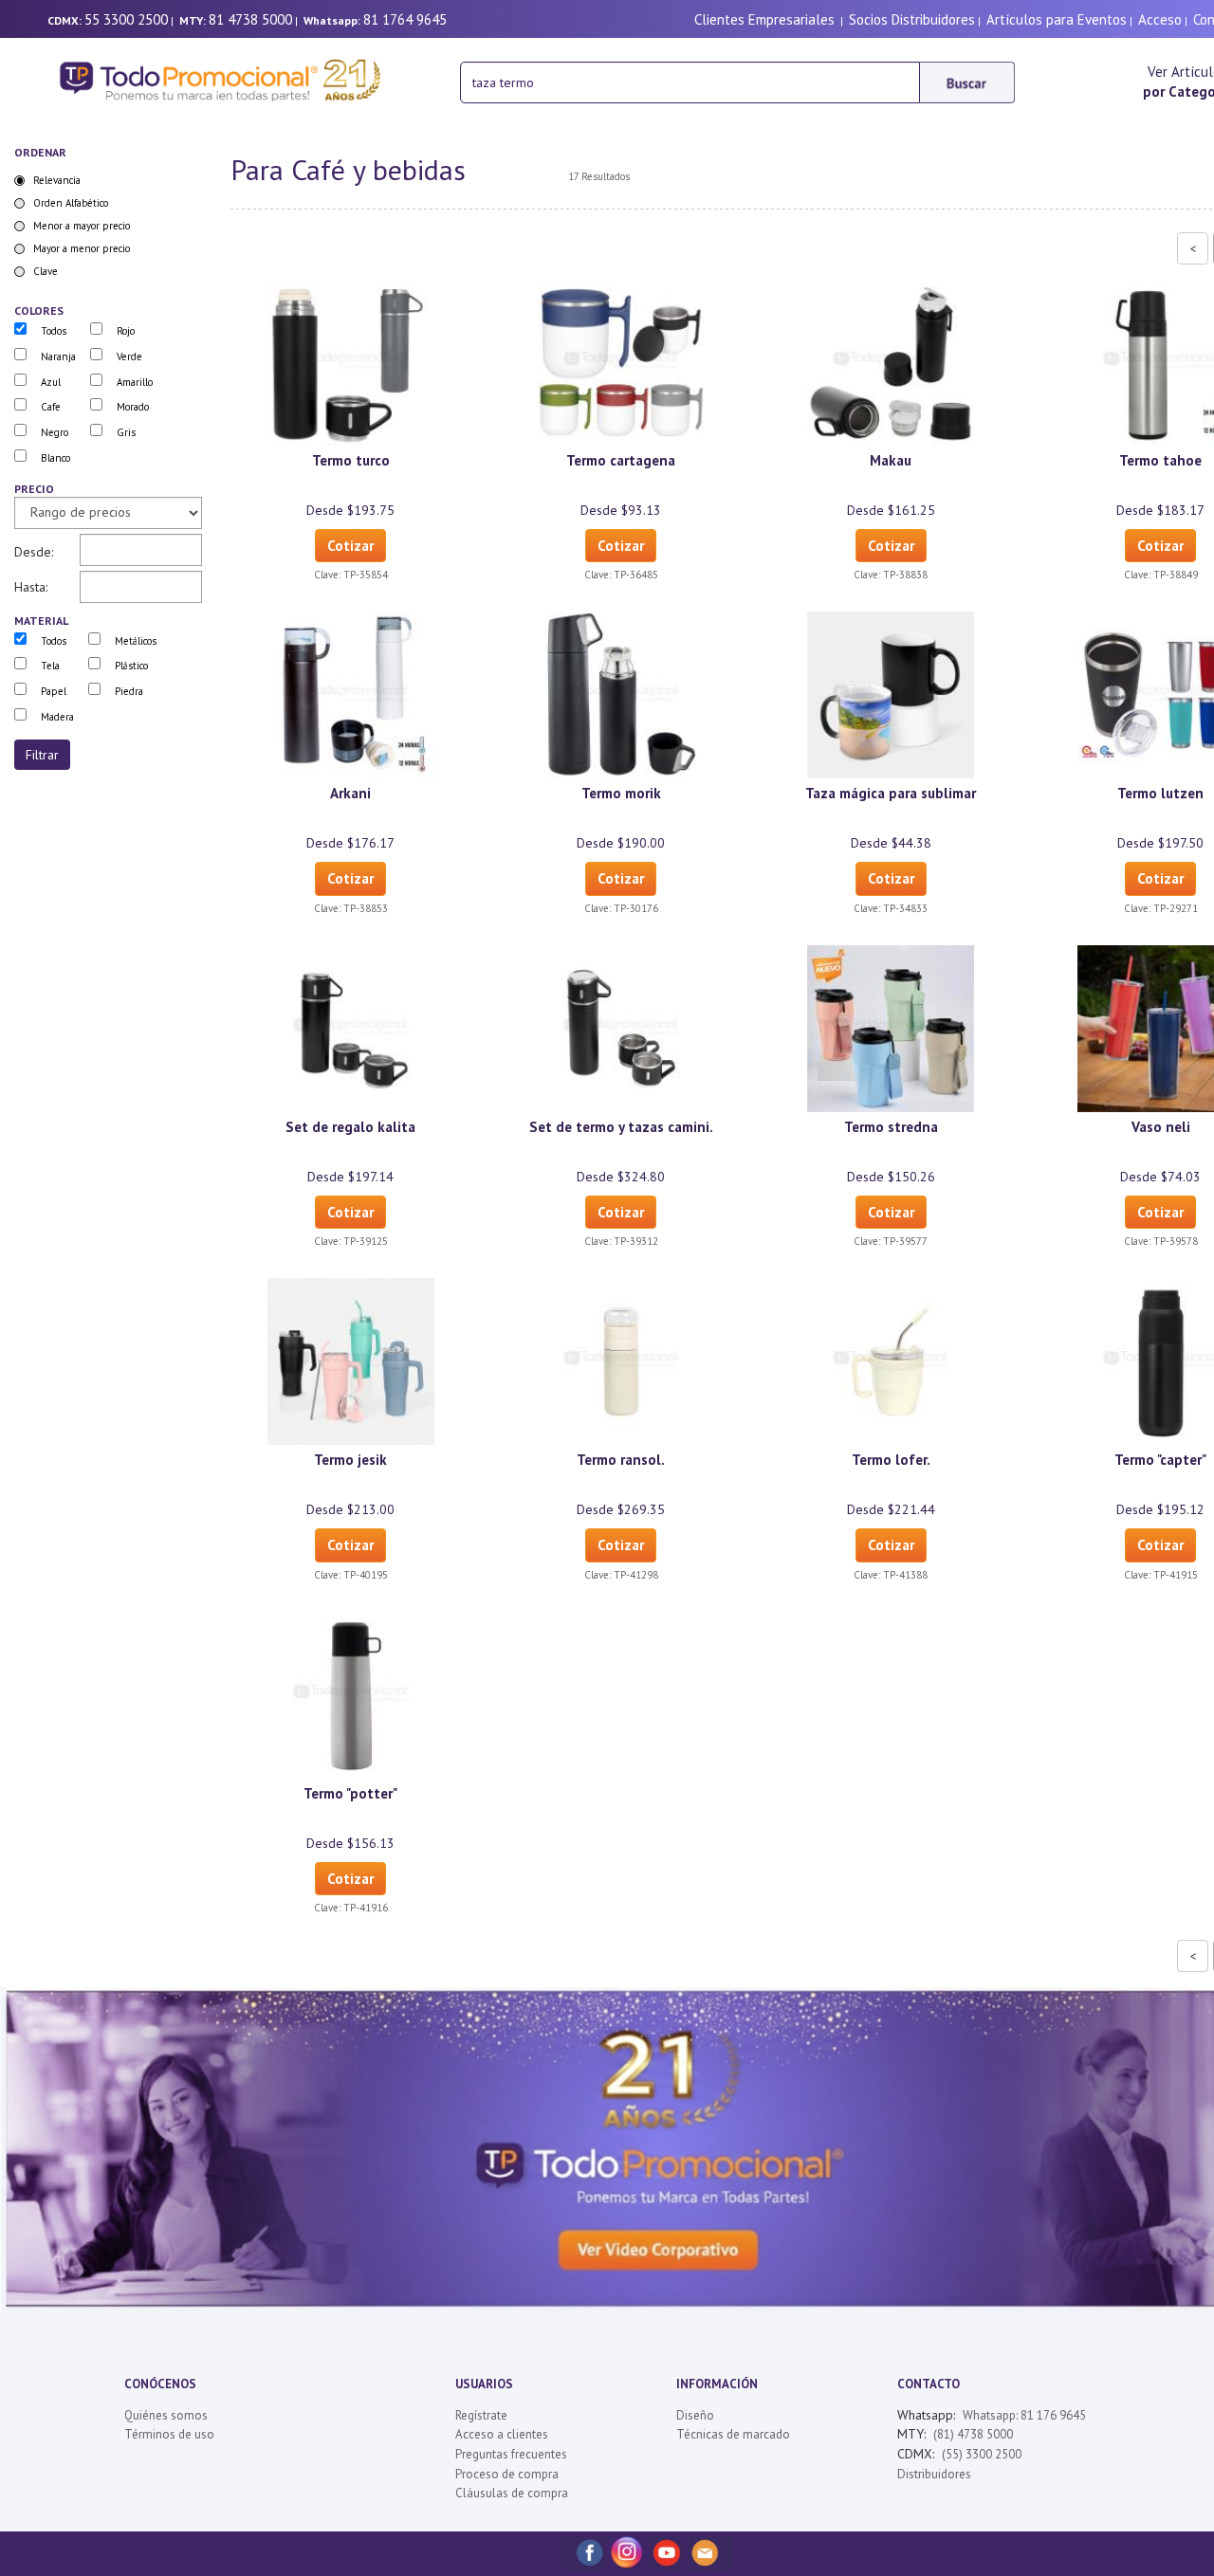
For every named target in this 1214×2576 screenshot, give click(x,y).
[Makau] (891, 361)
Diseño (695, 2415)
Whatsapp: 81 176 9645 (1024, 2415)
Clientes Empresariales (764, 19)
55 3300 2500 (126, 19)
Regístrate (481, 2415)
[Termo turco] (351, 361)
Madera (57, 717)
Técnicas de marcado (733, 2434)
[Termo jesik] (351, 1361)
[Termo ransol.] (621, 1361)
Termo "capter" (1160, 1460)
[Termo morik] (621, 694)
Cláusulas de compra (512, 2493)
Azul (51, 382)
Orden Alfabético (71, 203)
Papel (54, 691)
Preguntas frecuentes (511, 2454)
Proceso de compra (507, 2474)
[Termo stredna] (891, 1027)
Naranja (58, 356)
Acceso (1160, 19)
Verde (129, 356)
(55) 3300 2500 (982, 2454)
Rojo (126, 331)
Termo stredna (891, 1127)
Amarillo (135, 382)
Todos (54, 331)
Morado (133, 407)
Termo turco (351, 460)
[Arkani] (351, 694)
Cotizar (350, 546)
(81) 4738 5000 (973, 2434)
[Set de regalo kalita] (351, 1027)
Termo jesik (350, 1460)
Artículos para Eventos (1057, 19)
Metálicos (136, 641)
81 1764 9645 (405, 19)
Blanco (55, 458)
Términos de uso (169, 2434)
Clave (46, 271)
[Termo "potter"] (351, 1693)
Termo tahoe (1160, 460)
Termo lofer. (891, 1460)
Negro (55, 432)
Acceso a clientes (502, 2434)
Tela (50, 666)
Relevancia (57, 180)
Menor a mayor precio (82, 226)
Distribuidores (934, 2474)
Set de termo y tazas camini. (621, 1127)
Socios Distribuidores (912, 19)
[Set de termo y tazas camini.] (621, 1027)
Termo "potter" (350, 1793)
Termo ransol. (621, 1460)
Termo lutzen (1160, 793)
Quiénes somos (166, 2415)
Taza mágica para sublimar (891, 793)
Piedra (129, 691)
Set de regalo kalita (350, 1127)
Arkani (350, 793)
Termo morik (621, 793)
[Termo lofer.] (891, 1361)
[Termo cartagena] (621, 361)
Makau (891, 460)
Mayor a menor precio (82, 248)
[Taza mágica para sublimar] (891, 694)
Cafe (51, 407)
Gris (126, 432)
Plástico (131, 666)
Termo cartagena (621, 460)
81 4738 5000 (250, 19)
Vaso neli (1161, 1127)
